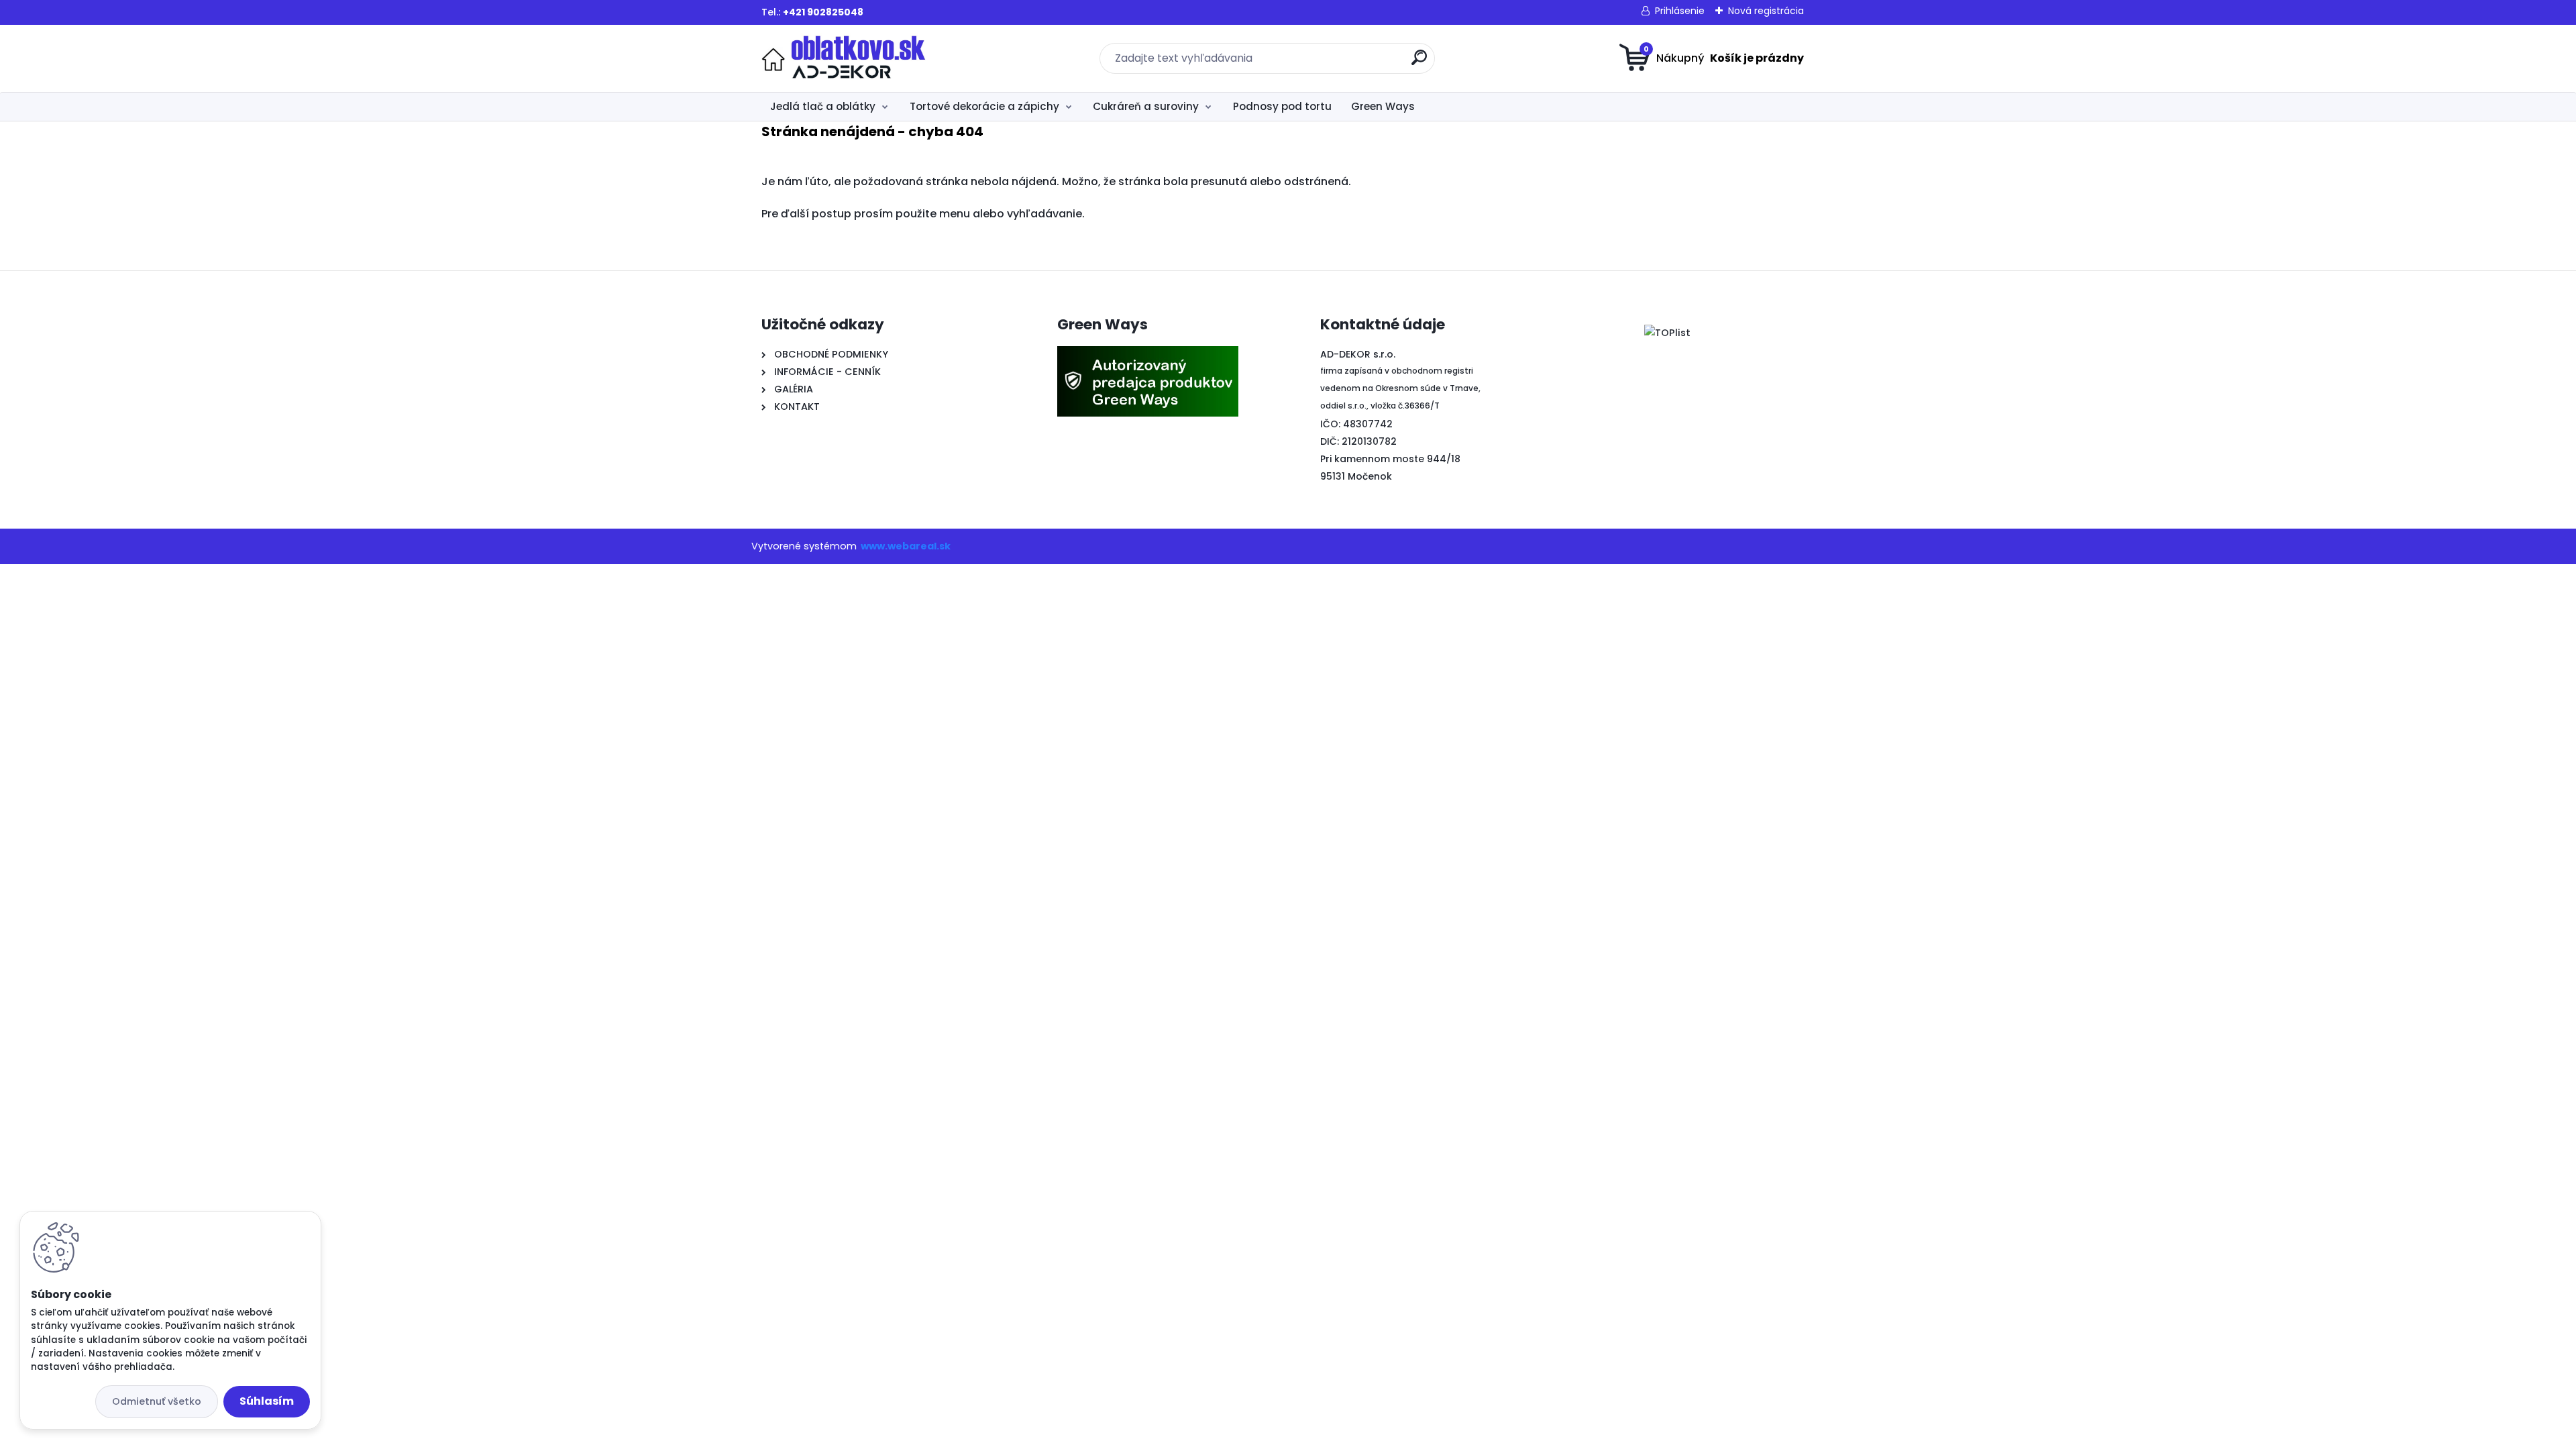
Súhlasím (267, 1401)
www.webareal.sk (906, 546)
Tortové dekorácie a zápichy (984, 106)
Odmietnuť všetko (157, 1401)
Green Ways (1383, 106)
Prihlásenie (1680, 11)
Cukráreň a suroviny (1146, 106)
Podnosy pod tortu (1282, 106)
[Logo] (844, 58)
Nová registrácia (1766, 11)
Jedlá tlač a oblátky (823, 106)
